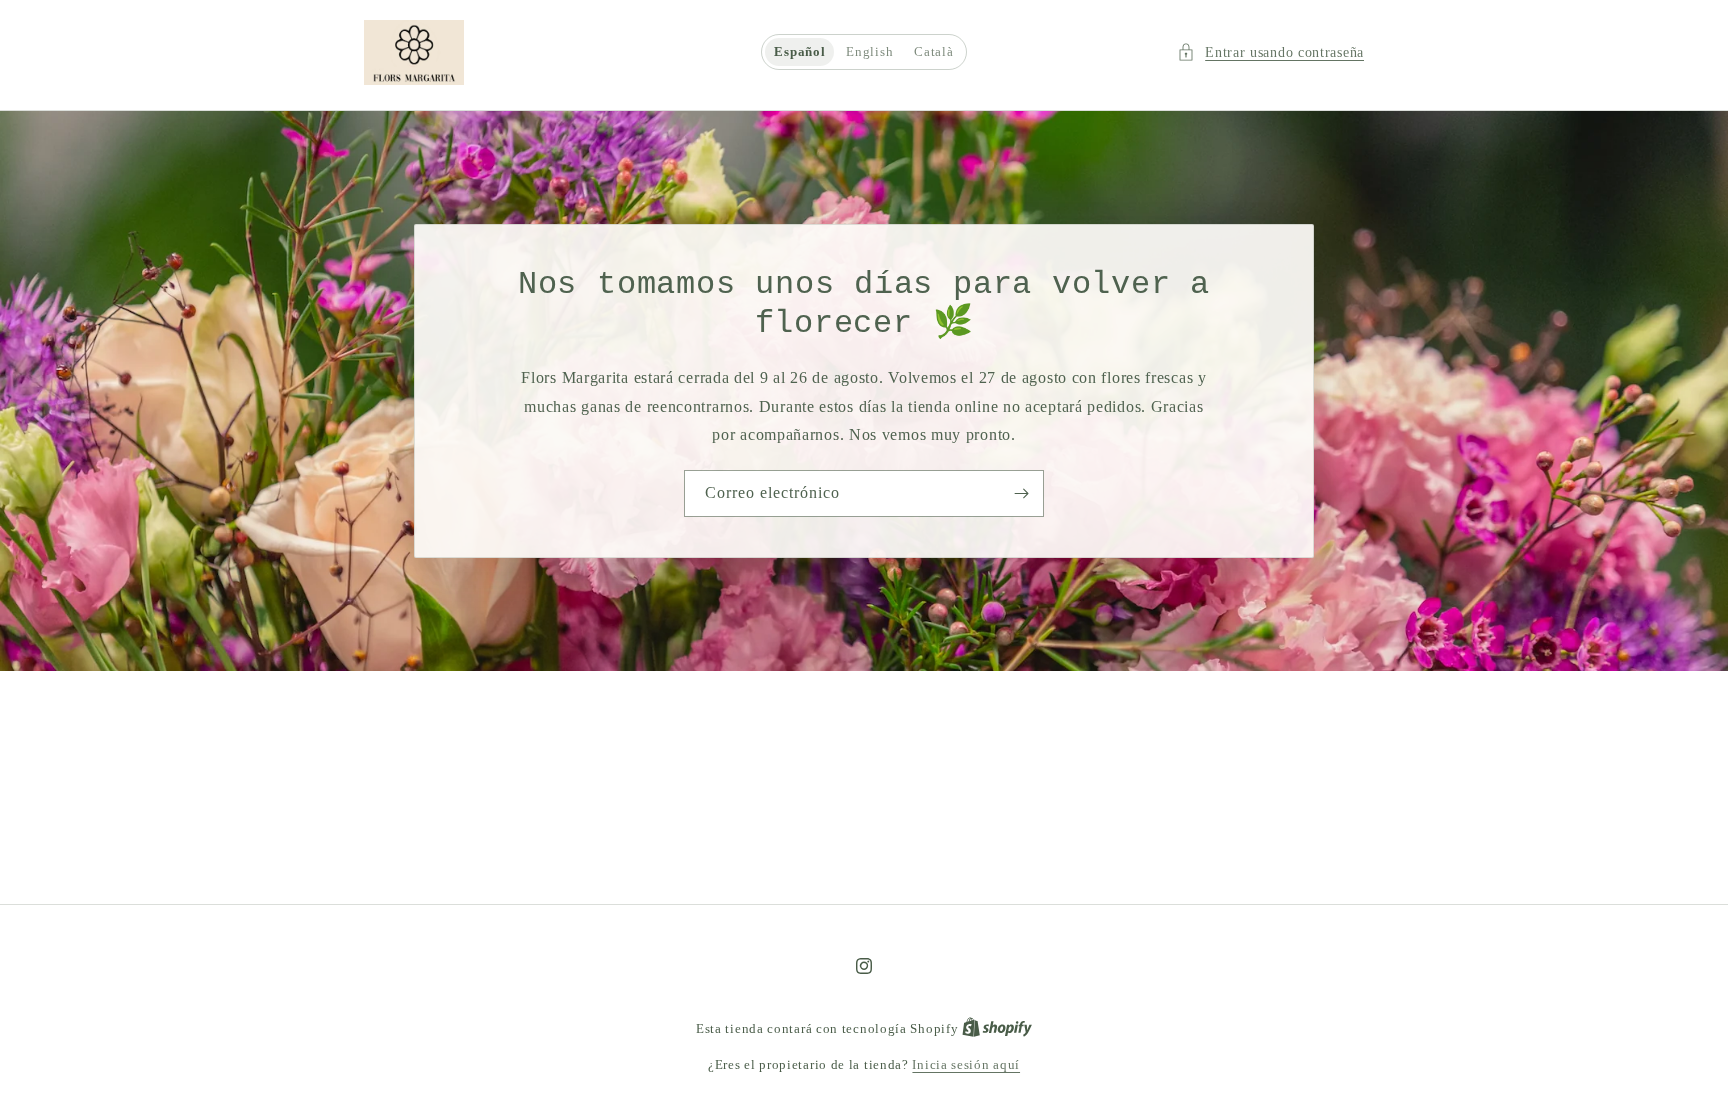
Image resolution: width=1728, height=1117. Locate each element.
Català (933, 52)
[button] (1270, 52)
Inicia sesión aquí (966, 1064)
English (869, 52)
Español (799, 52)
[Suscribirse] (1021, 493)
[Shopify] (997, 1028)
